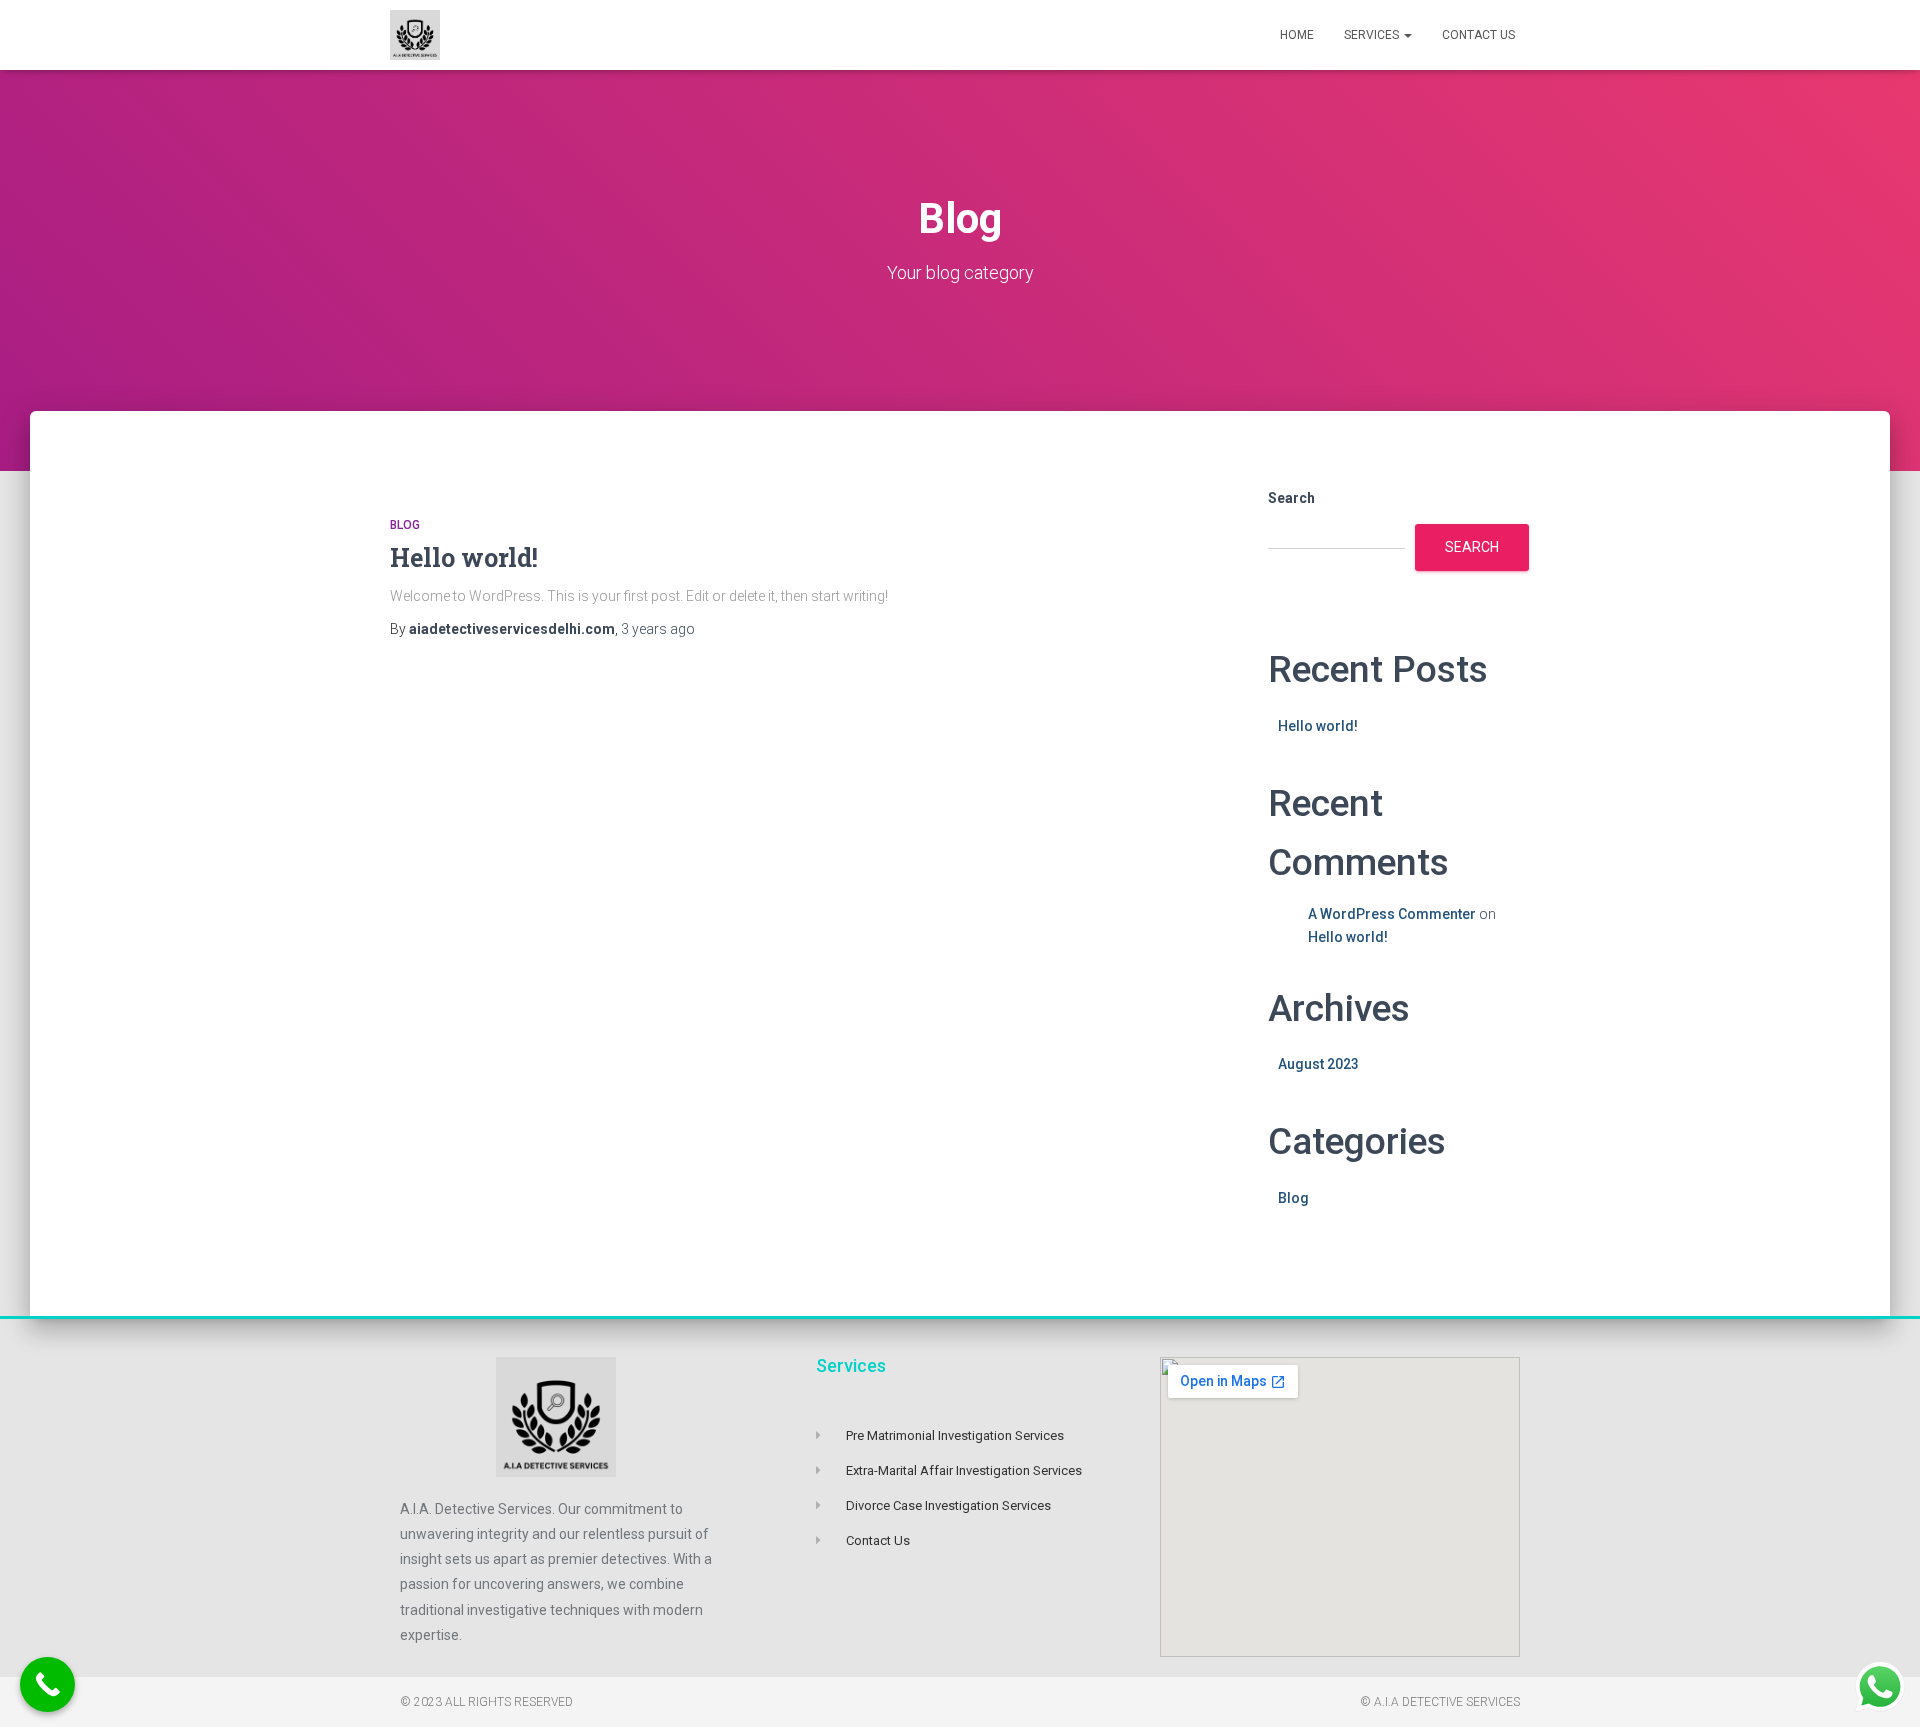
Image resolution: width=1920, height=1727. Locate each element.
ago (658, 629)
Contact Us (1478, 35)
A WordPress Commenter (1392, 914)
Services (1373, 35)
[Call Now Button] (47, 1684)
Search (1291, 498)
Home (1297, 35)
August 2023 (1318, 1064)
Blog (405, 525)
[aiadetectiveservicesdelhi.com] (415, 35)
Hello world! (464, 557)
